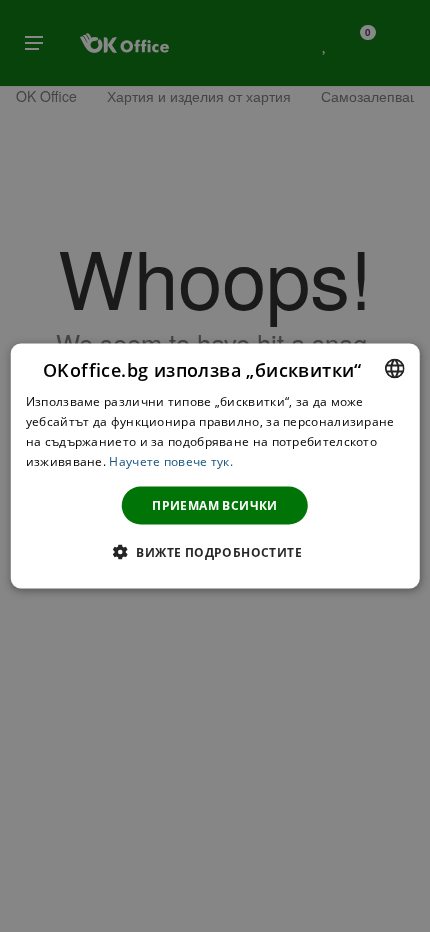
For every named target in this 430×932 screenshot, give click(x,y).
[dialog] (215, 466)
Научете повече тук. (171, 460)
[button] (215, 551)
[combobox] (394, 369)
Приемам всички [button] (215, 504)
